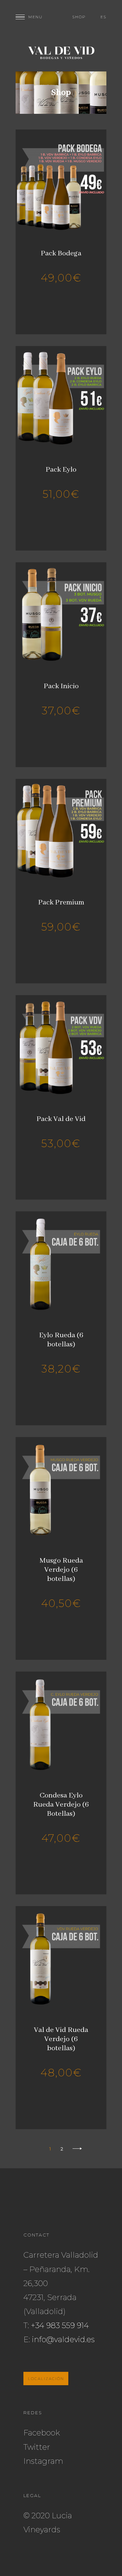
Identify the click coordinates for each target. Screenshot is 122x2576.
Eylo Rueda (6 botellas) (61, 1340)
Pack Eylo (61, 470)
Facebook (42, 2433)
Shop (79, 17)
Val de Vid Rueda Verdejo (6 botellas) (61, 2039)
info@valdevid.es (63, 2339)
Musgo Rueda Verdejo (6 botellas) (61, 1570)
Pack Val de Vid (61, 1119)
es (103, 17)
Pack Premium (61, 902)
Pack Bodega (61, 253)
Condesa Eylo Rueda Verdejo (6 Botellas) (61, 1805)
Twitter (37, 2447)
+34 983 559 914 (60, 2325)
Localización (46, 2379)
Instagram (43, 2461)
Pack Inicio (61, 686)
